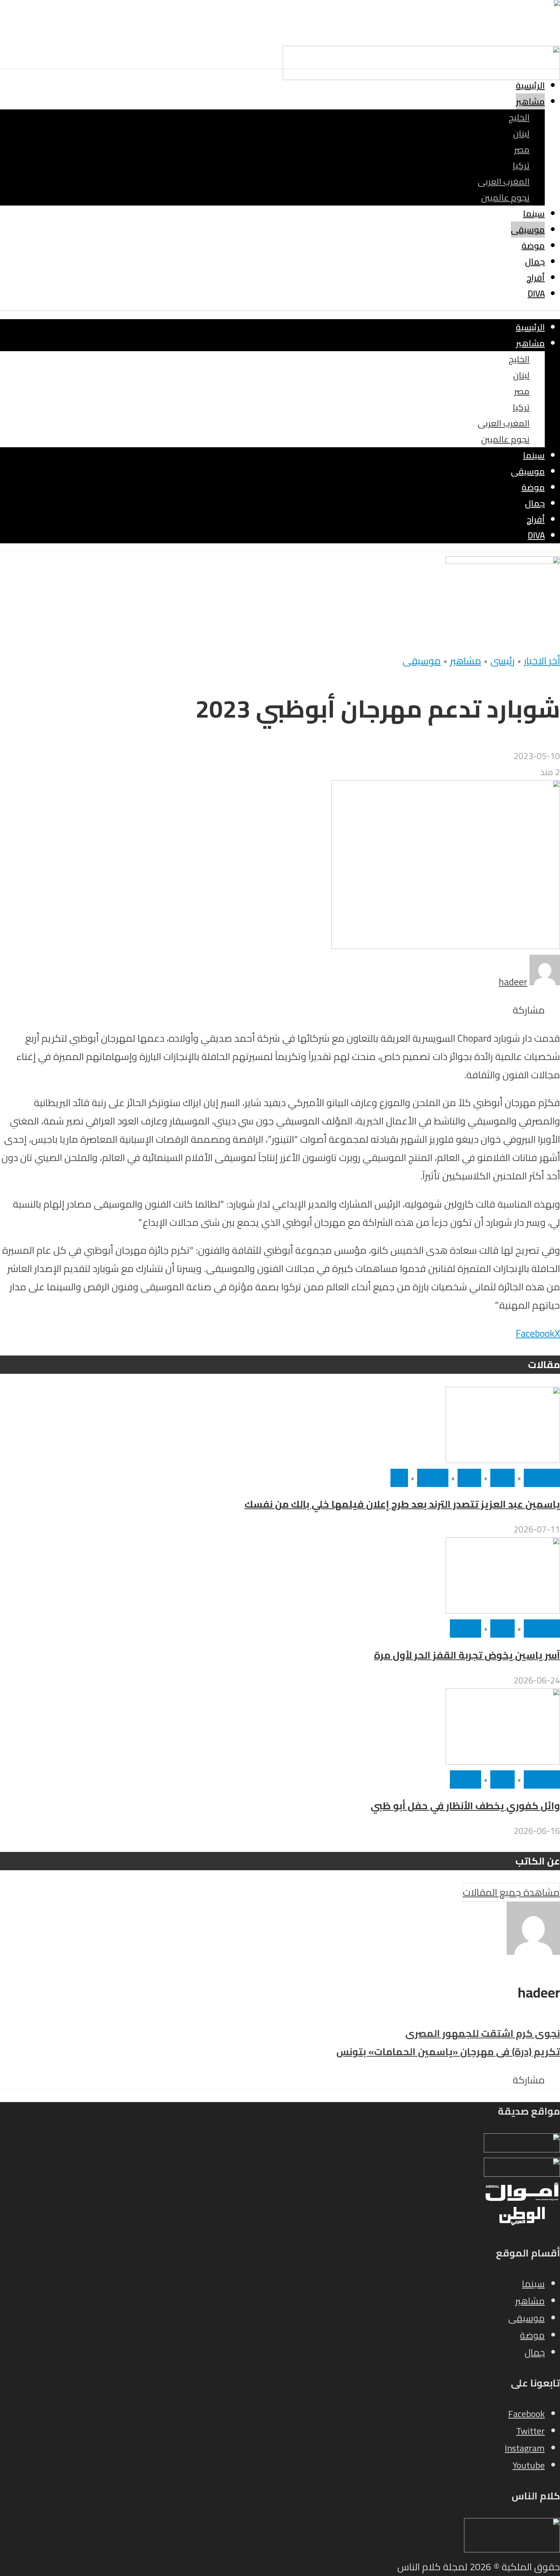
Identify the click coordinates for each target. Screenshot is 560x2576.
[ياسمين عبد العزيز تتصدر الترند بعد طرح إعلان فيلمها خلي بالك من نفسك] (503, 1460)
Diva (536, 294)
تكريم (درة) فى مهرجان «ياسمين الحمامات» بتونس (448, 2052)
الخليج (519, 117)
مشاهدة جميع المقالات (511, 1892)
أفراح (536, 278)
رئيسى (502, 661)
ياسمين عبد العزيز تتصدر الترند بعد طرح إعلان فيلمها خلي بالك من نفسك (402, 1504)
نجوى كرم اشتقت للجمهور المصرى (483, 2033)
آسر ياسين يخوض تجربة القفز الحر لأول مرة (467, 1655)
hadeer (513, 982)
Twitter (530, 2431)
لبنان (521, 133)
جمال (535, 262)
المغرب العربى (504, 181)
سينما (534, 214)
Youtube (529, 2465)
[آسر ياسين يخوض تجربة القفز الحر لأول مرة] (503, 1610)
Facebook (526, 2414)
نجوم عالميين (505, 198)
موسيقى (528, 230)
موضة (533, 246)
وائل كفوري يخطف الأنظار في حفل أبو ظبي (465, 1806)
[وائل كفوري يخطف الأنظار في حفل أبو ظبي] (503, 1761)
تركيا (521, 165)
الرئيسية (530, 85)
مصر (522, 149)
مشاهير (530, 101)
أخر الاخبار (542, 661)
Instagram (525, 2448)
